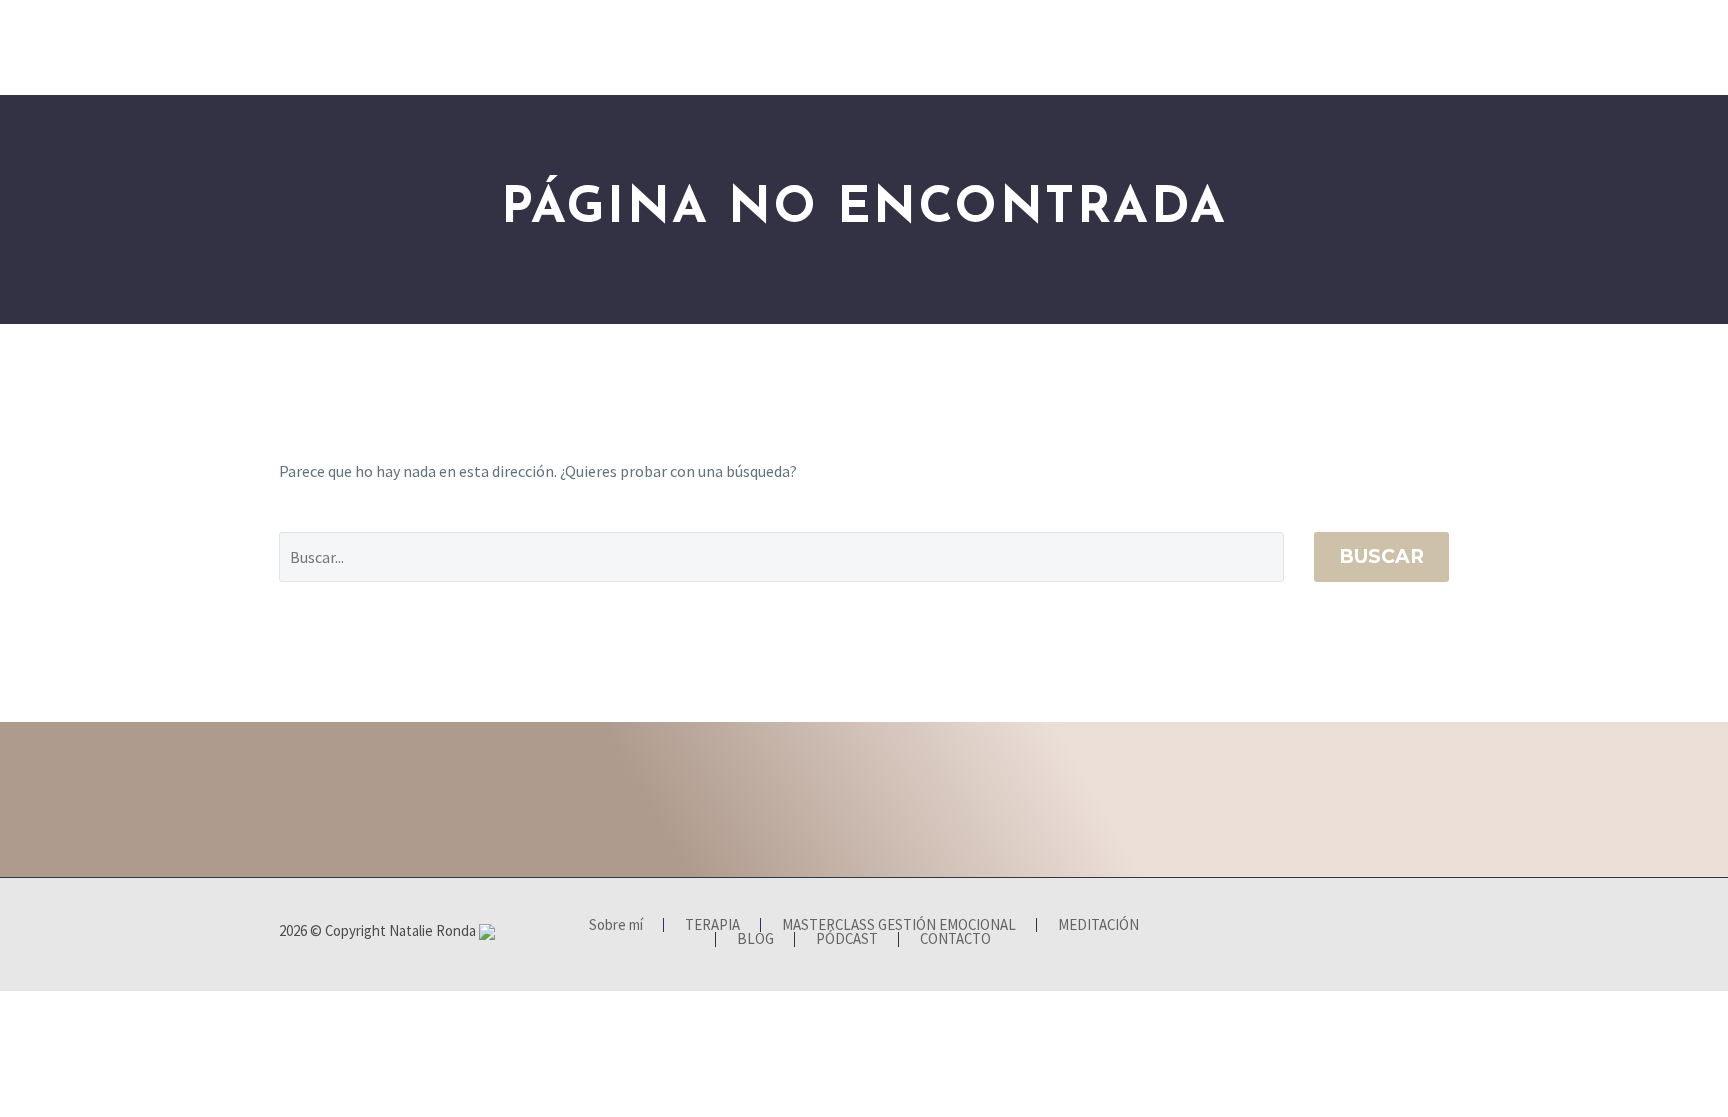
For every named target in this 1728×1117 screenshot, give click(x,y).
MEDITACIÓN (802, 47)
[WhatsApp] (1443, 932)
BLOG (1170, 47)
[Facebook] (1365, 932)
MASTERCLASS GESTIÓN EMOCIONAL (608, 47)
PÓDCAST (1267, 47)
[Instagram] (1391, 932)
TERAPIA (424, 47)
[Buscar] (1451, 47)
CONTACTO (1380, 47)
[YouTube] (1417, 932)
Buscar (1381, 556)
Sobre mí (319, 47)
